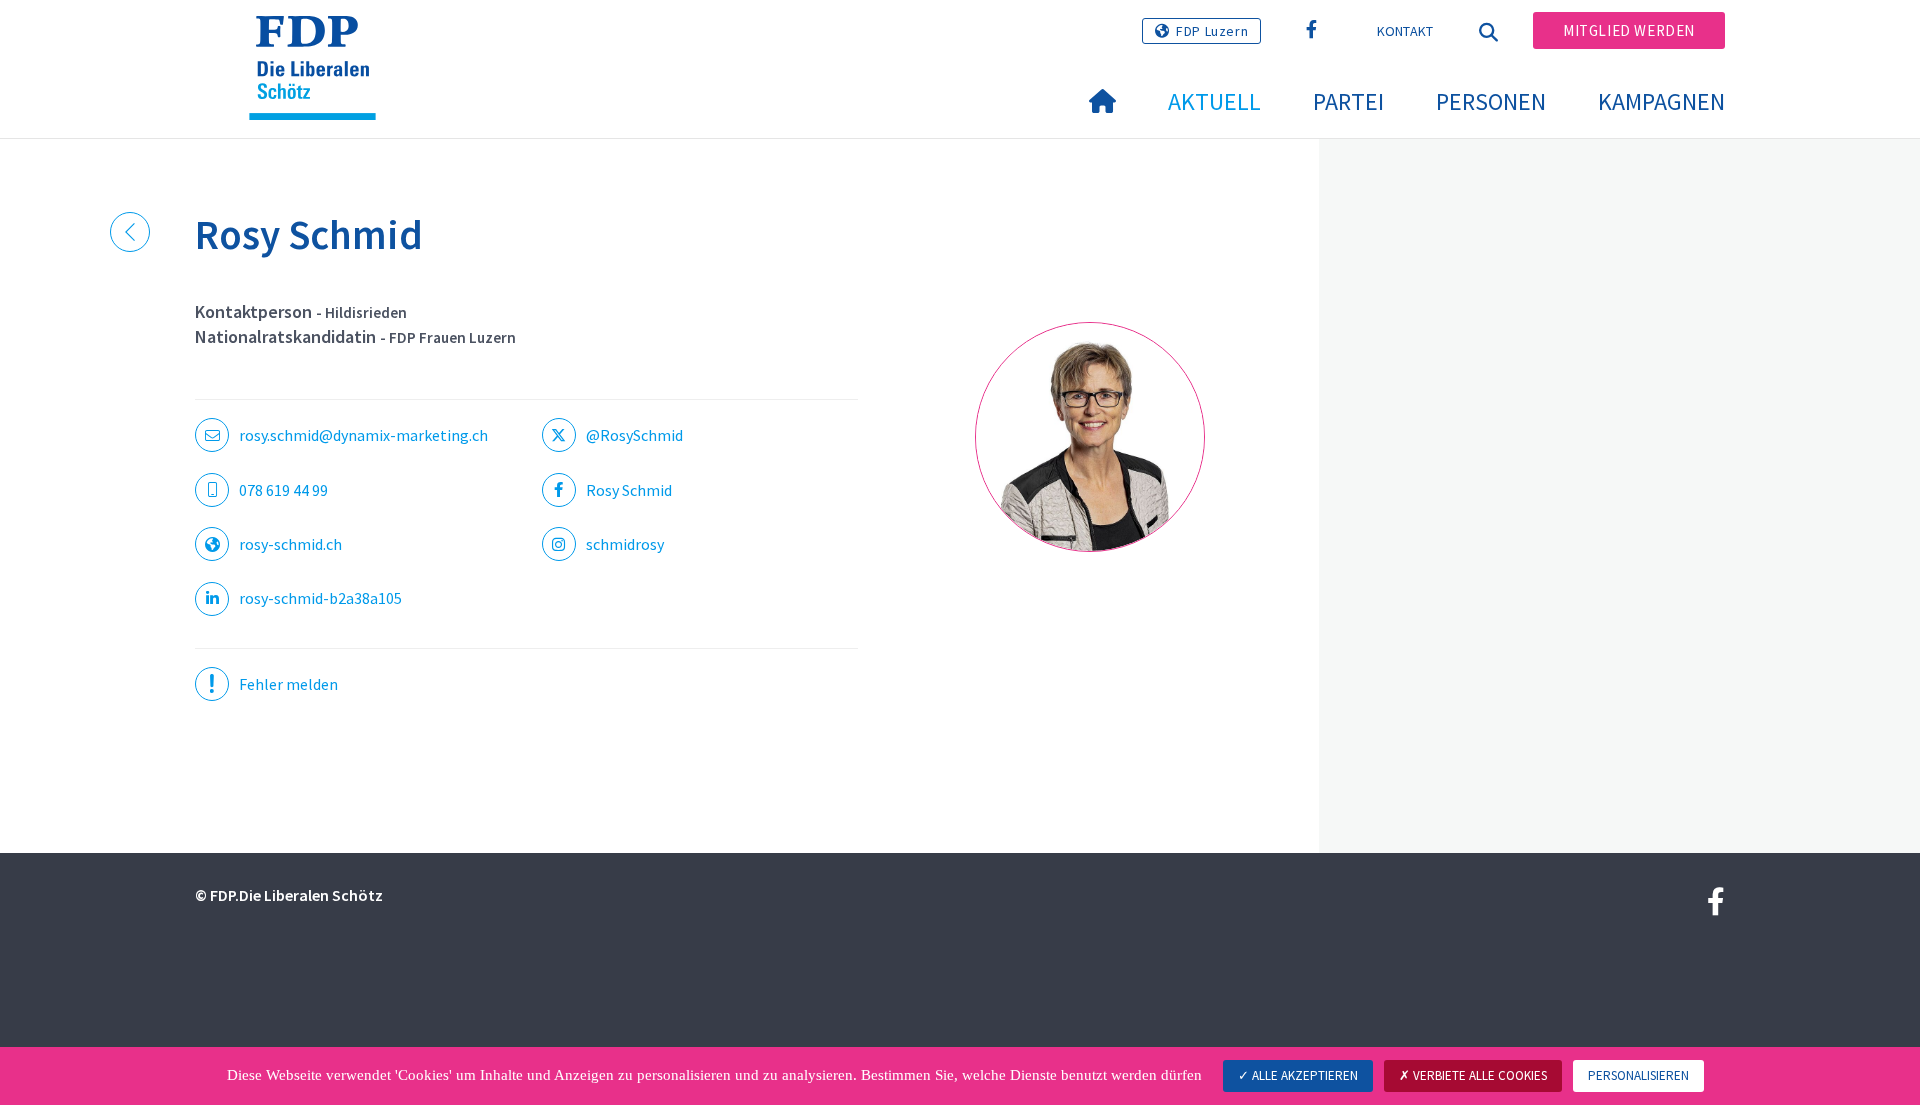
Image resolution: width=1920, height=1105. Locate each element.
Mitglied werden (1629, 30)
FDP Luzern (1212, 31)
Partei (1348, 101)
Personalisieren (1638, 1075)
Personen (1491, 101)
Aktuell (1214, 101)
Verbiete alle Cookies (1478, 1075)
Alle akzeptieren (1303, 1075)
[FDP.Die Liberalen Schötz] (320, 41)
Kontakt (1405, 31)
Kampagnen (1661, 101)
